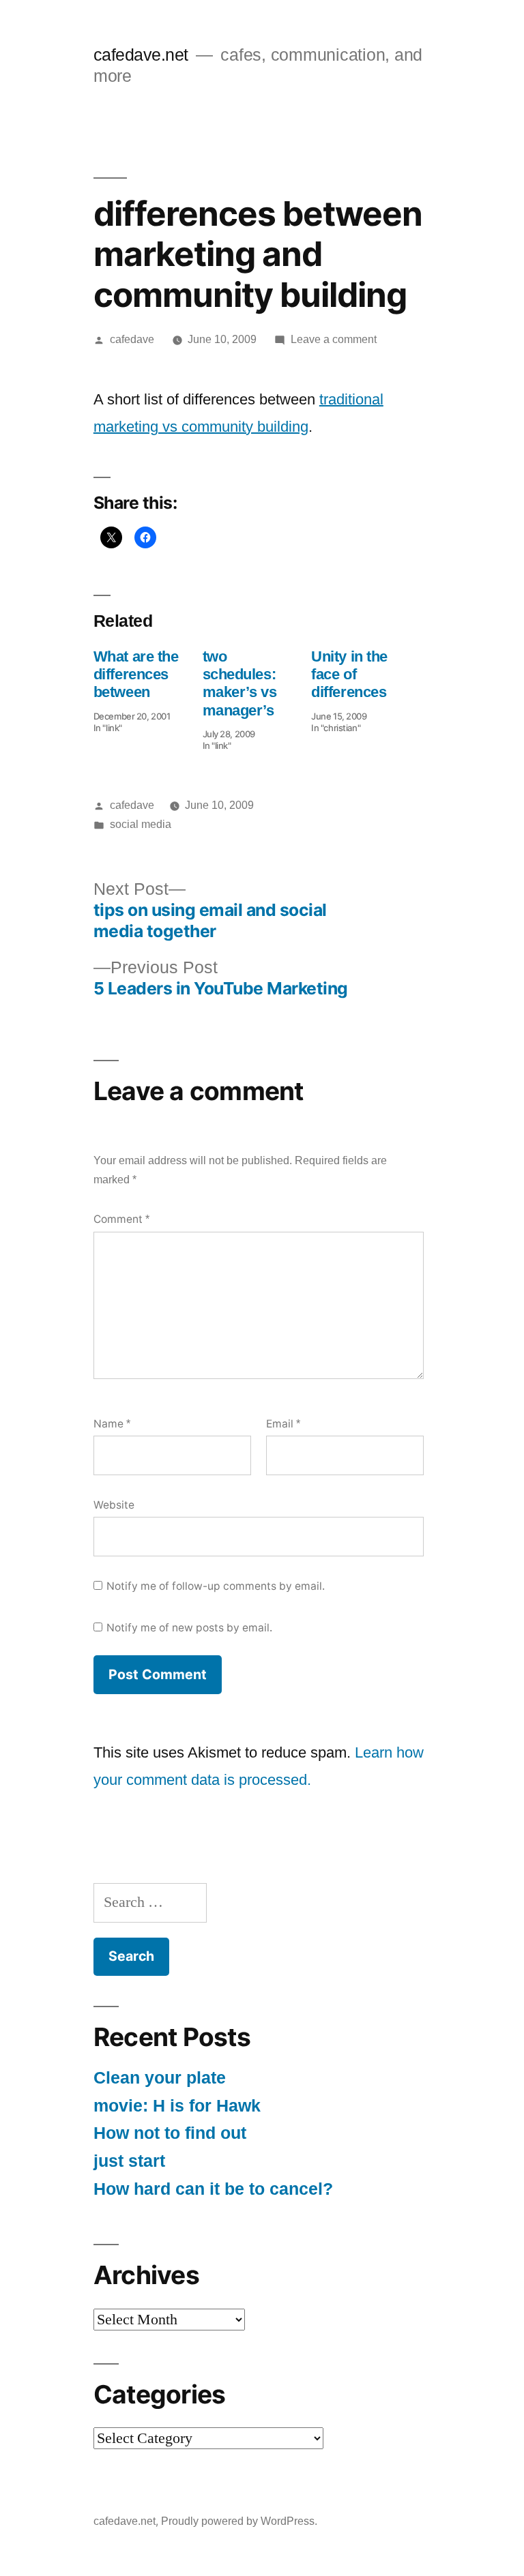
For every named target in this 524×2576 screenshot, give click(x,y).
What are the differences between (136, 675)
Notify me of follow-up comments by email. (216, 1586)
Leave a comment (334, 339)
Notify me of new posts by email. (189, 1628)
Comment (121, 1219)
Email (283, 1424)
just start (129, 2161)
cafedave (132, 339)
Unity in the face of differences (349, 675)
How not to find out (170, 2133)
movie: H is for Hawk (177, 2106)
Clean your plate (160, 2078)
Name (112, 1424)
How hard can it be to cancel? (213, 2189)
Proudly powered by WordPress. (239, 2521)
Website (114, 1505)
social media (141, 824)
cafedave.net (141, 55)
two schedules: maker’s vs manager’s (240, 683)
